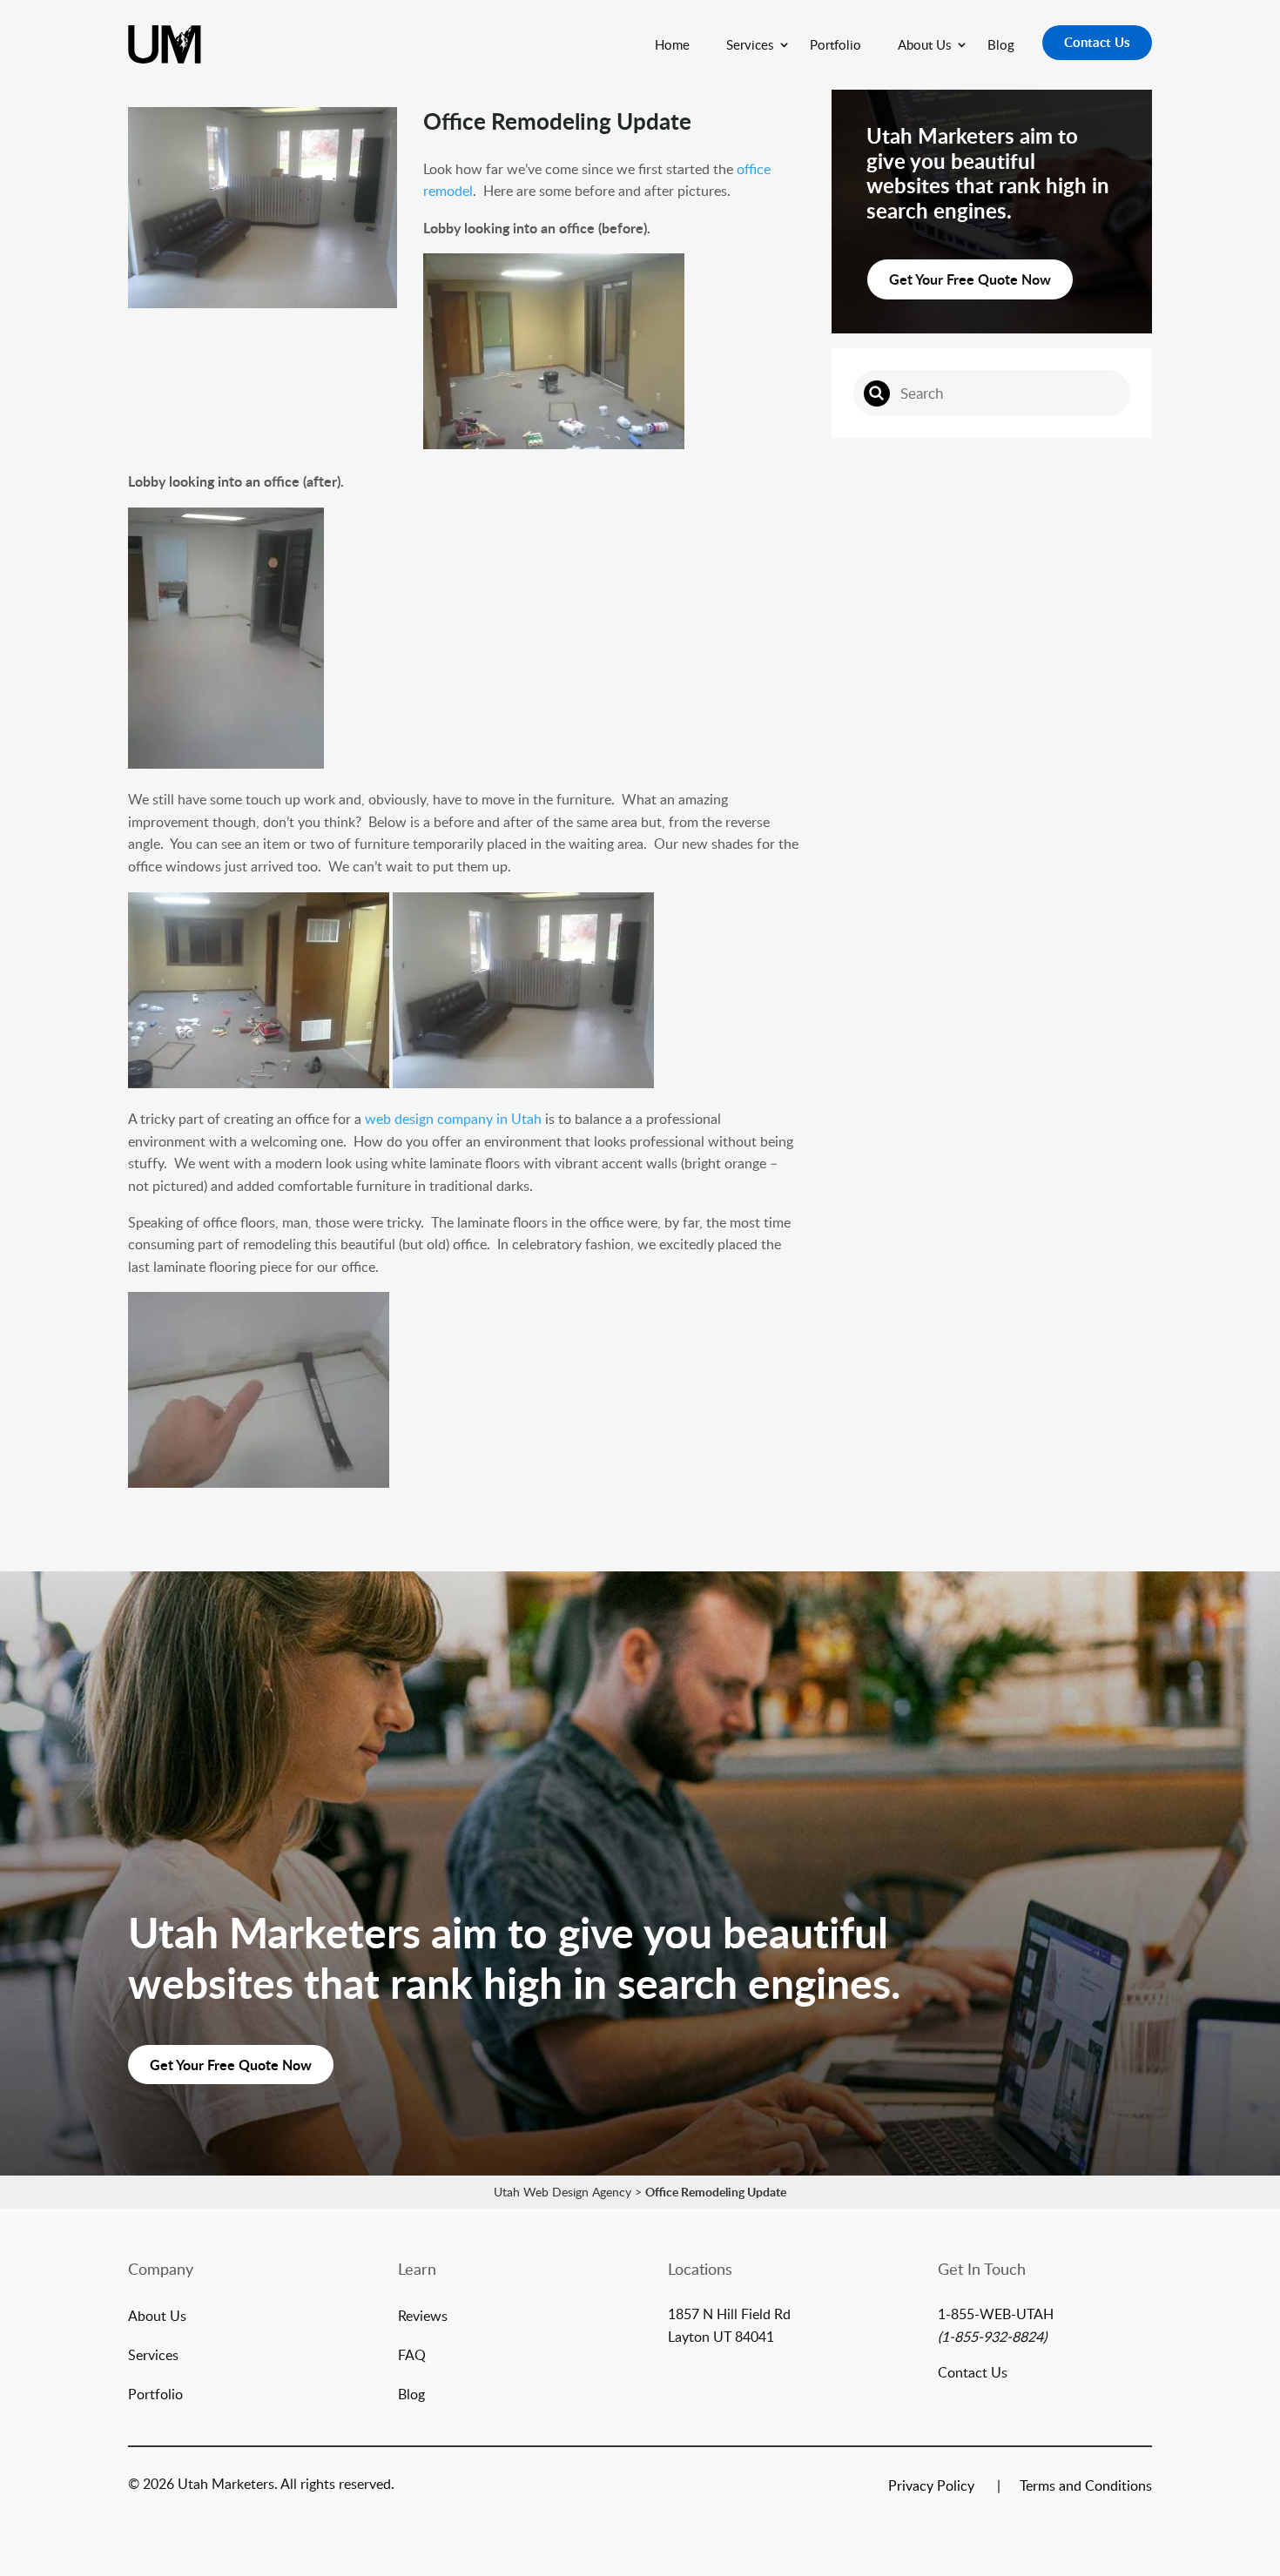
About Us (924, 44)
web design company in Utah (453, 1119)
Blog (1001, 44)
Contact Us (1097, 42)
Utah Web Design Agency (563, 2192)
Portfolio (835, 44)
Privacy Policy (931, 2487)
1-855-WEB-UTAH (996, 2314)
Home (672, 44)
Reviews (423, 2317)
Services (750, 44)
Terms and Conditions (1086, 2487)
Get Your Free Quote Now (970, 279)
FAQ (412, 2357)
